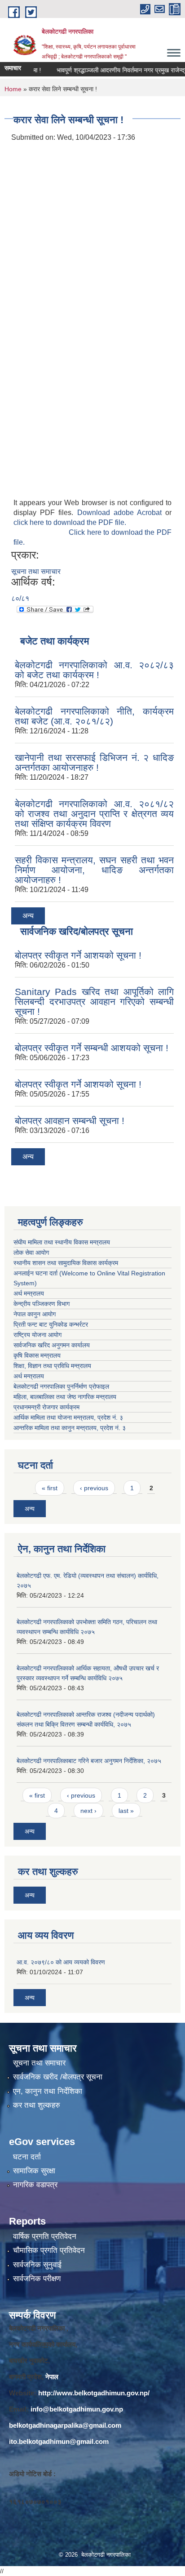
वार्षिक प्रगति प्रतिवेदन (45, 2236)
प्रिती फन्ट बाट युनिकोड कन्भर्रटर (51, 1324)
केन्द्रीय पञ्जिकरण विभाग (42, 1304)
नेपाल (52, 2377)
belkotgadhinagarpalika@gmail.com (65, 2425)
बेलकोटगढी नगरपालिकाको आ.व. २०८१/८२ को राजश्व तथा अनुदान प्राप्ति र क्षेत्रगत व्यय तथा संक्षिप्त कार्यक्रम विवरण (94, 814)
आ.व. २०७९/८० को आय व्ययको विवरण (61, 1962)
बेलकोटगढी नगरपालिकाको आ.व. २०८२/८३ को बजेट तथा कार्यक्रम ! (94, 670)
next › (88, 1811)
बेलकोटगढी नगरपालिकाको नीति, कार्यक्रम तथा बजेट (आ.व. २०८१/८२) (94, 716)
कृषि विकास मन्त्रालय (38, 1355)
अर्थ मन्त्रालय (29, 1293)
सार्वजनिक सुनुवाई (37, 2265)
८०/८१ (20, 598)
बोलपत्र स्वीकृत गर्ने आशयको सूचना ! (78, 955)
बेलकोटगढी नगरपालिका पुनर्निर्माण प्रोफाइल (62, 1386)
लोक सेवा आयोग (31, 1252)
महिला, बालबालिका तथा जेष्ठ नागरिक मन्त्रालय (67, 1397)
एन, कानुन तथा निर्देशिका (48, 2091)
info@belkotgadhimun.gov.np (77, 2409)
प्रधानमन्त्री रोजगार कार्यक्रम (48, 1407)
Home (13, 89)
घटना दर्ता (27, 2157)
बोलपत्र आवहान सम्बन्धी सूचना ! (70, 1121)
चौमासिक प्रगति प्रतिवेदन (49, 2250)
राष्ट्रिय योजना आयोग (37, 1335)
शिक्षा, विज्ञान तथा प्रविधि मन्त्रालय (53, 1366)
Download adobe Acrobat (121, 513)
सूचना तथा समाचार (36, 571)
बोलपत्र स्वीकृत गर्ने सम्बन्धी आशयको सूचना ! (92, 1048)
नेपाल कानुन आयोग (35, 1314)
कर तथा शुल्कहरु (37, 2105)
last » (126, 1811)
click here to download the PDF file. (70, 522)
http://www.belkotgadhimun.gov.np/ (94, 2393)
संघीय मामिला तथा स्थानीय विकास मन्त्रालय (62, 1242)
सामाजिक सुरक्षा (34, 2171)
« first (50, 1488)
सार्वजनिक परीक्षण (37, 2279)
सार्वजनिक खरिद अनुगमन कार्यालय (53, 1345)
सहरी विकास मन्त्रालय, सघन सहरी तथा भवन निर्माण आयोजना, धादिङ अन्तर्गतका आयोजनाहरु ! (94, 870)
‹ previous (94, 1488)
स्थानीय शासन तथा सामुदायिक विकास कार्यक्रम (66, 1263)
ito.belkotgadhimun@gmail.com (59, 2441)
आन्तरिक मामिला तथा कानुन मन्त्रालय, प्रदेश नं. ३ (71, 1428)
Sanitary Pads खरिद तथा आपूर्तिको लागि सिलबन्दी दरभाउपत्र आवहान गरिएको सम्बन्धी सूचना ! (94, 1002)
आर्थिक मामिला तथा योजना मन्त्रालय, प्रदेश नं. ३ (68, 1417)
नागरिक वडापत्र (35, 2185)
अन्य (28, 916)
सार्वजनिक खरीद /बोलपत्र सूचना (58, 2077)
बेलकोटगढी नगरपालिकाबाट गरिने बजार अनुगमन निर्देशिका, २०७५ (89, 1761)
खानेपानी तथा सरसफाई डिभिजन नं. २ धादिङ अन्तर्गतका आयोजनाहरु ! (94, 762)
